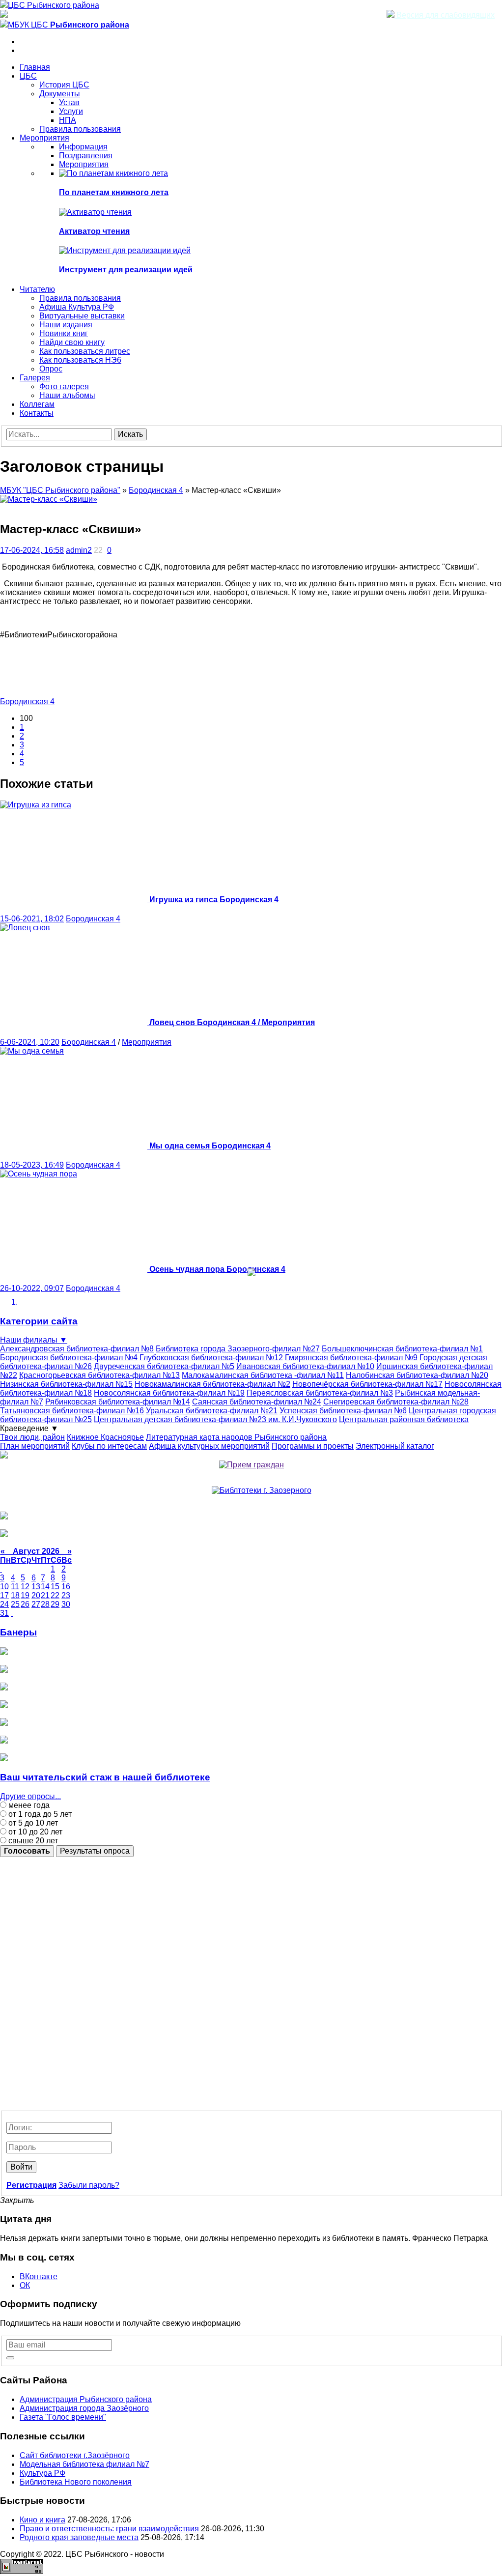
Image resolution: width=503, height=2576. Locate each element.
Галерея (35, 378)
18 (15, 1595)
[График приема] (251, 1465)
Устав (69, 102)
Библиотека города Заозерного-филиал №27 (238, 1349)
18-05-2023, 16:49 (32, 1165)
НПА (68, 120)
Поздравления (86, 156)
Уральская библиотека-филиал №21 (212, 1411)
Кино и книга (42, 2520)
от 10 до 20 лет (34, 1832)
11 (15, 1587)
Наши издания (66, 325)
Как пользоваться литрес (85, 351)
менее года (28, 1805)
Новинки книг (64, 333)
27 (36, 1604)
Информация (83, 147)
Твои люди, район (32, 1437)
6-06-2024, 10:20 (30, 1042)
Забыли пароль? (89, 2185)
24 (4, 1604)
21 (45, 1595)
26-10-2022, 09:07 (32, 1288)
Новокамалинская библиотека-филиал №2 (212, 1384)
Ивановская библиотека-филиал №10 (305, 1366)
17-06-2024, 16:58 (32, 550)
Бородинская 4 (156, 490)
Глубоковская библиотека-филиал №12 (211, 1358)
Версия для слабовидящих (445, 15)
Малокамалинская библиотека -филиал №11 (263, 1375)
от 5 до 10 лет (32, 1823)
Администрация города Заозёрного (84, 2408)
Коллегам (37, 404)
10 (4, 1587)
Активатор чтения (94, 231)
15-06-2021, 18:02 (32, 919)
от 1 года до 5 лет (39, 1814)
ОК (25, 2285)
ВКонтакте (39, 2276)
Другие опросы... (30, 1796)
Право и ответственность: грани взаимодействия (109, 2529)
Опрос (51, 369)
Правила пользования (80, 129)
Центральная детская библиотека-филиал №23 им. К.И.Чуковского (215, 1419)
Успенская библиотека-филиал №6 (343, 1411)
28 (45, 1604)
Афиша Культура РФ (77, 307)
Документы (60, 94)
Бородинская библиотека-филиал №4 (69, 1358)
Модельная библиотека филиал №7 (84, 2464)
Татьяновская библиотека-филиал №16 (72, 1411)
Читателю (37, 289)
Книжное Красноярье (105, 1437)
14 (45, 1587)
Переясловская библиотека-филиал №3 (320, 1393)
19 (25, 1595)
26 (25, 1604)
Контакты (37, 413)
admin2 (79, 550)
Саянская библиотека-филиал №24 (257, 1402)
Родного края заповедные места (79, 2537)
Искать (130, 434)
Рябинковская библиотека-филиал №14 (118, 1402)
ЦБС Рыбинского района (54, 5)
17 (4, 1595)
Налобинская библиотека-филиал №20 (417, 1375)
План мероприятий (35, 1446)
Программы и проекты (313, 1446)
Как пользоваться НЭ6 (80, 360)
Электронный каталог (395, 1446)
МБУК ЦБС (69, 25)
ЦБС (28, 76)
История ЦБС (64, 85)
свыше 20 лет (32, 1841)
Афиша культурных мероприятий (209, 1446)
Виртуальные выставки (82, 316)
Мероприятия (44, 138)
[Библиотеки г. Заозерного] (262, 1490)
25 (15, 1604)
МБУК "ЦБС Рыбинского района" (60, 490)
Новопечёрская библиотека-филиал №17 (367, 1384)
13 (36, 1587)
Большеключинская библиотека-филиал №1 (402, 1349)
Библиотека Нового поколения (76, 2482)
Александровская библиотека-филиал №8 (77, 1349)
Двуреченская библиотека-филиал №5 (164, 1366)
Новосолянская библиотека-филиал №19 (169, 1393)
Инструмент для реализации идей (126, 270)
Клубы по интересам (109, 1446)
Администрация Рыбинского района (86, 2399)
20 (36, 1595)
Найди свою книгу (72, 342)
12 (25, 1587)
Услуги (71, 111)
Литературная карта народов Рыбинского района (236, 1437)
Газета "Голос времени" (63, 2417)
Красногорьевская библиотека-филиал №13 (99, 1375)
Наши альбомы (67, 395)
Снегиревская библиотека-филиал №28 (396, 1402)
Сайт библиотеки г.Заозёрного (75, 2455)
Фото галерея (64, 386)
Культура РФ (42, 2473)
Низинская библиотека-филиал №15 (66, 1384)
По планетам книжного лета (114, 192)
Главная (35, 67)
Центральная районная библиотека (404, 1419)
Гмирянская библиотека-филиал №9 (351, 1358)
